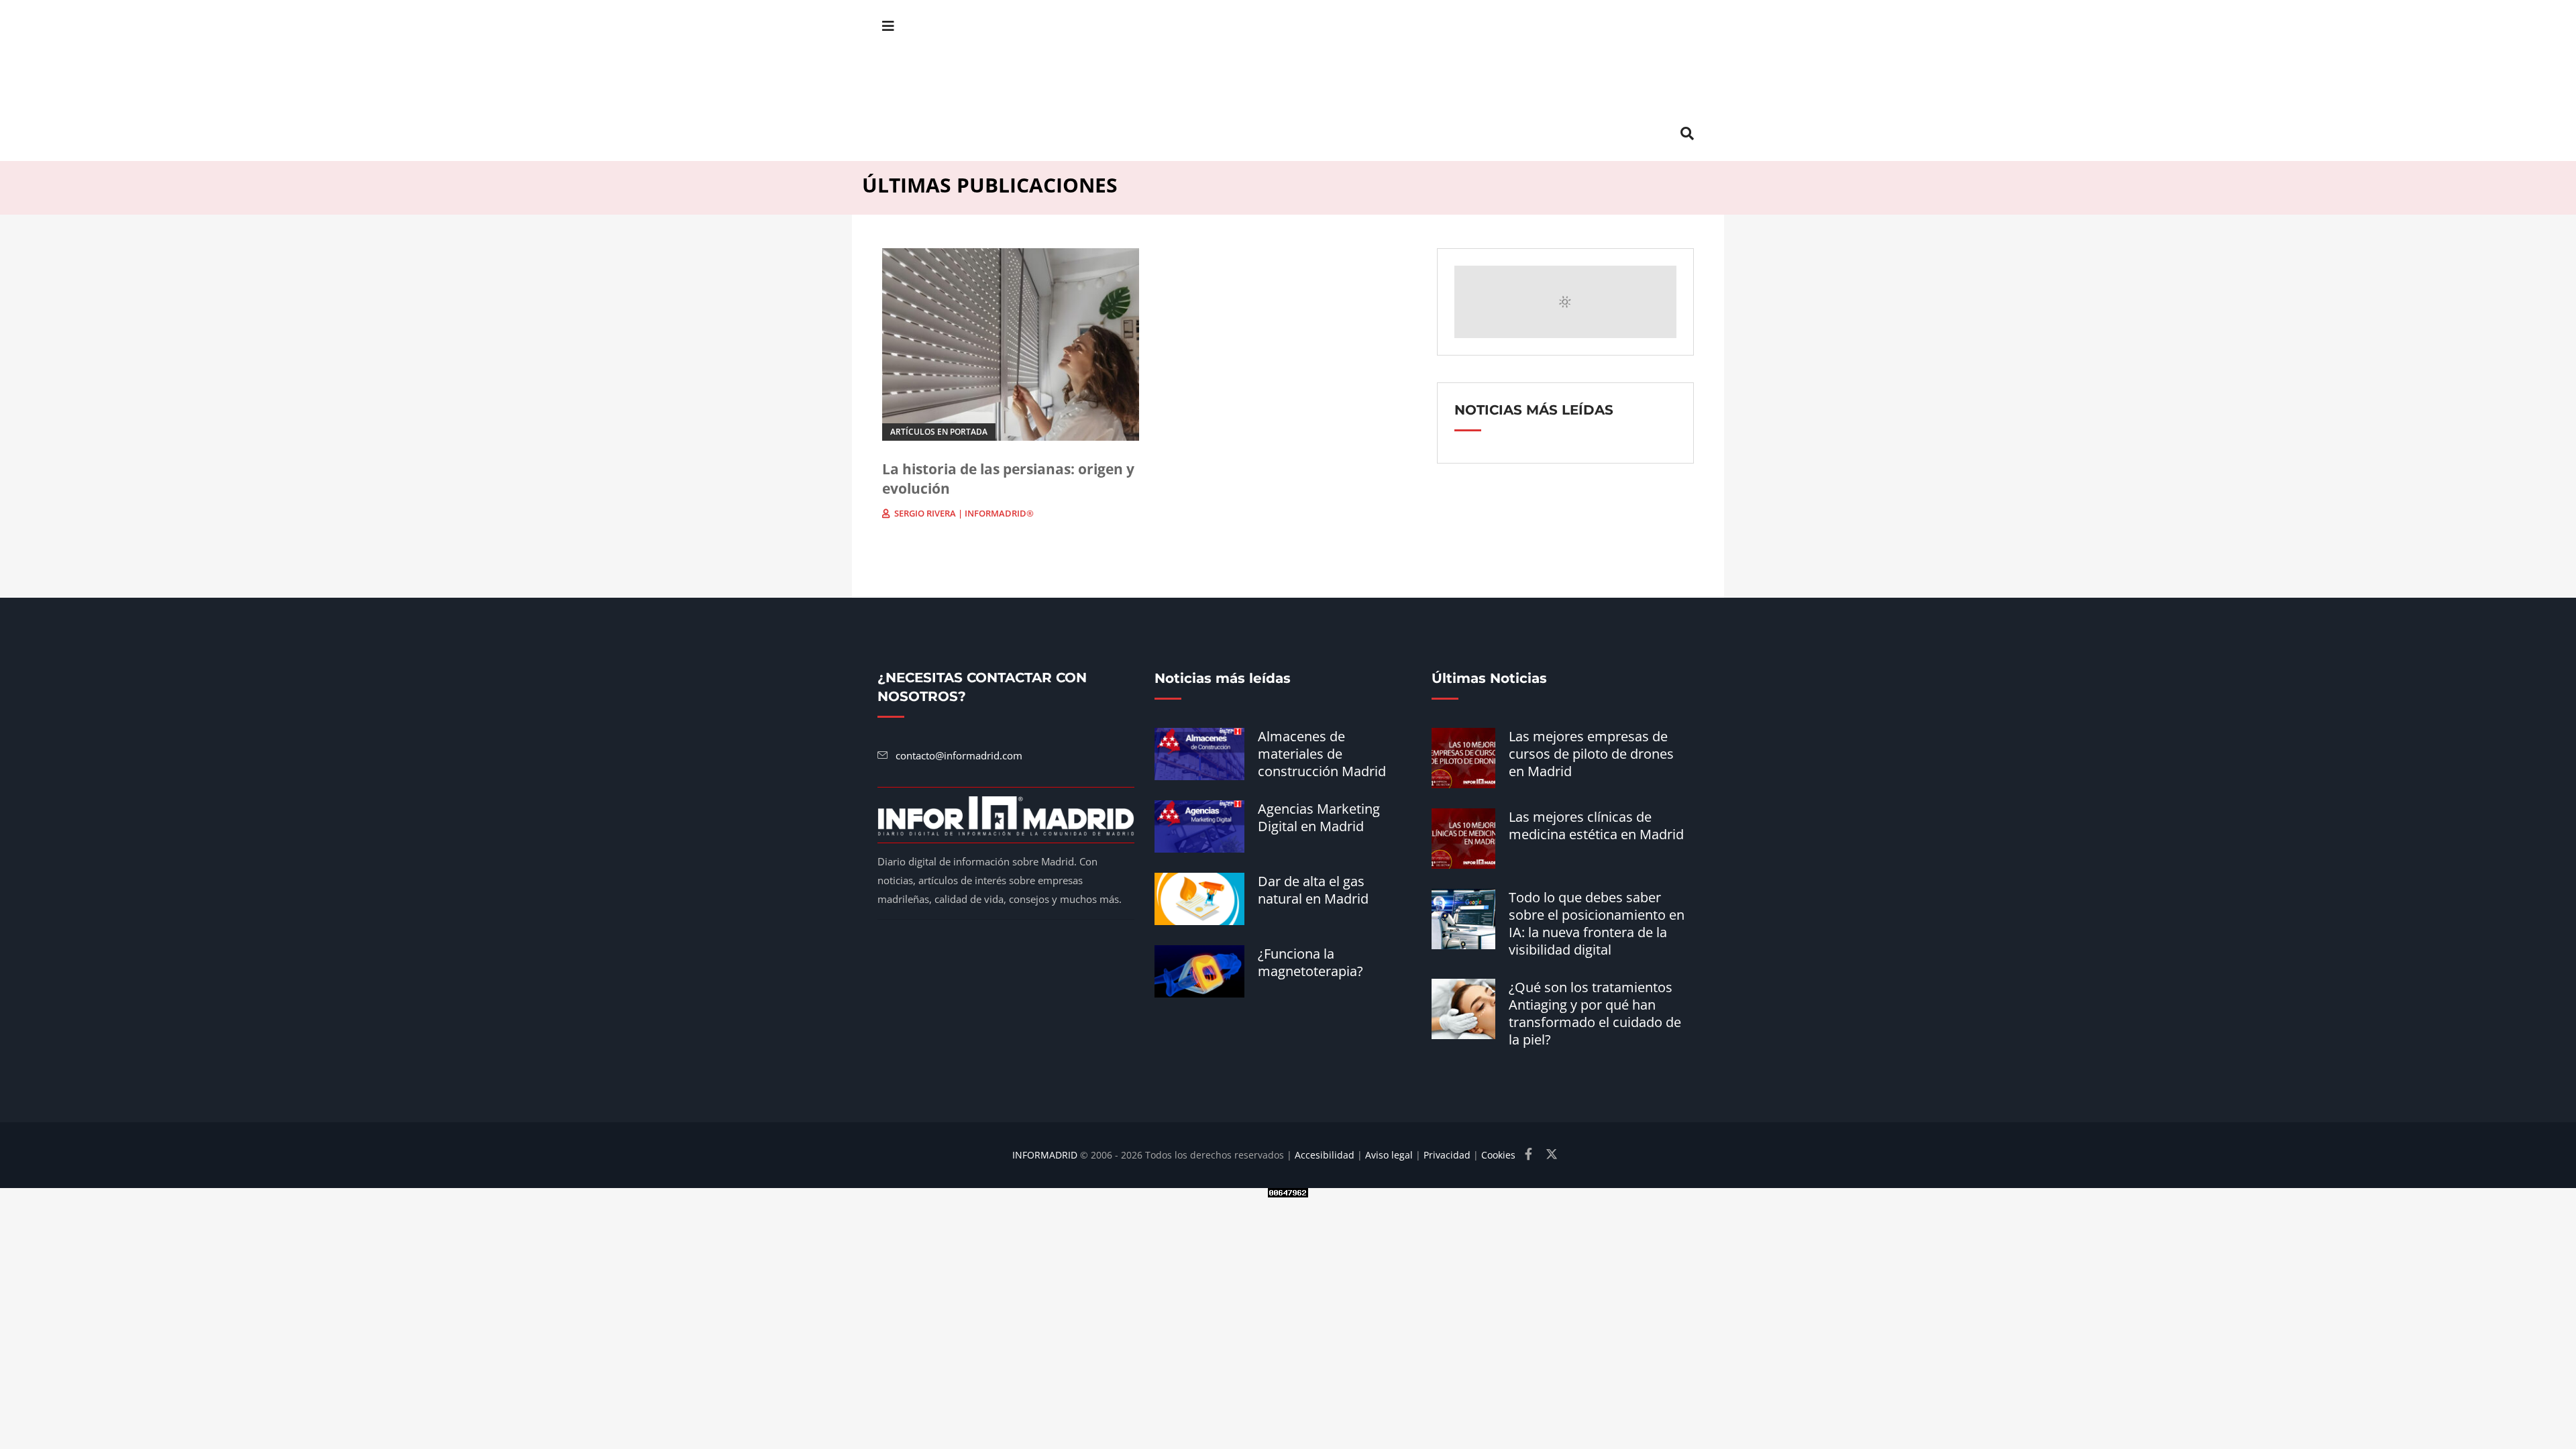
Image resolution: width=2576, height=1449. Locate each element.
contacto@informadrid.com (959, 755)
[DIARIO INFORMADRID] (1288, 80)
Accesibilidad (1325, 1155)
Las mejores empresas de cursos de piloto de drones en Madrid (1591, 754)
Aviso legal (1389, 1155)
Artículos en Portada (939, 432)
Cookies (1498, 1155)
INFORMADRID (1045, 1155)
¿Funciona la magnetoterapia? (1310, 962)
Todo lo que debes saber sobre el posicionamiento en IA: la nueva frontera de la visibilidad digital (1597, 923)
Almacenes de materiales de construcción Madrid (1322, 754)
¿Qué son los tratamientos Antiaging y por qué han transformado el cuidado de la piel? (1595, 1013)
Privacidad (1447, 1155)
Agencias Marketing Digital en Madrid (1319, 817)
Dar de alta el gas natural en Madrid (1313, 890)
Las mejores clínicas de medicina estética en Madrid (1596, 825)
